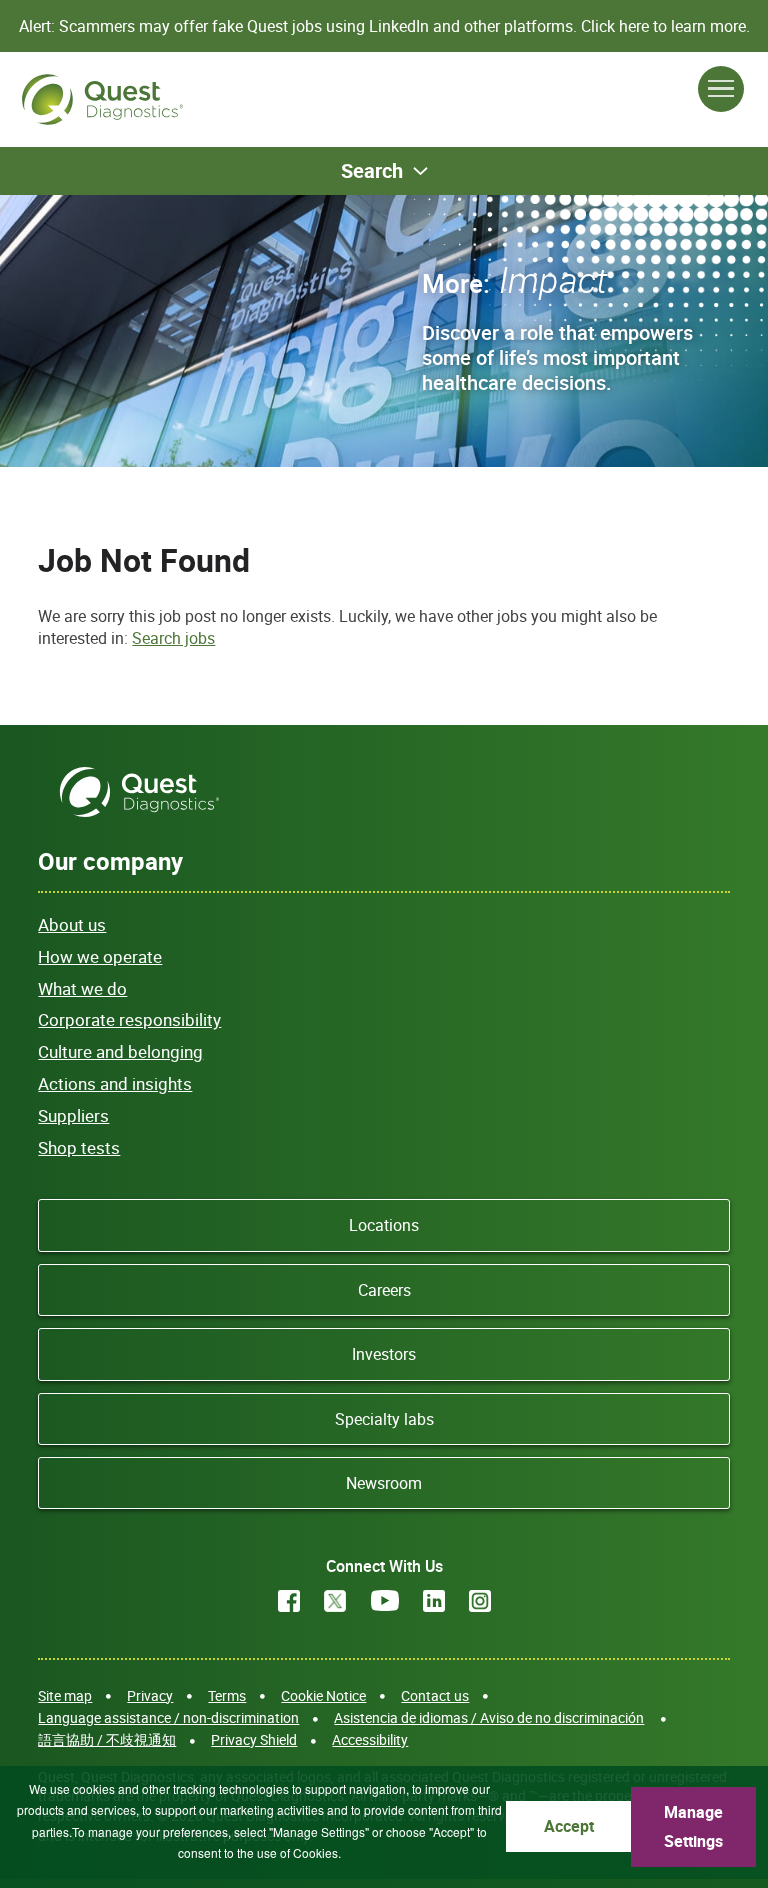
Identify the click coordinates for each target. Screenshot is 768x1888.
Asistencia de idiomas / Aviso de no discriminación (489, 1717)
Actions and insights (115, 1083)
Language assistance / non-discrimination (168, 1717)
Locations (384, 1225)
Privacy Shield (254, 1739)
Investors (384, 1354)
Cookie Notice (323, 1695)
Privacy (150, 1695)
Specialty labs (384, 1419)
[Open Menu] (721, 89)
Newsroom (384, 1483)
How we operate (100, 956)
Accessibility (370, 1739)
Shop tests (79, 1147)
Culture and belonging (120, 1051)
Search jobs (173, 638)
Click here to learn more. (665, 26)
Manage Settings (693, 1826)
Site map (65, 1695)
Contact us (435, 1695)
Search (372, 170)
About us (72, 924)
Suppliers (73, 1115)
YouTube (385, 1601)
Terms (227, 1695)
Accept (569, 1826)
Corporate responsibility (129, 1019)
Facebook (289, 1601)
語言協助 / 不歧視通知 (107, 1739)
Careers (384, 1290)
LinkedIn (434, 1601)
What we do (82, 988)
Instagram (480, 1601)
